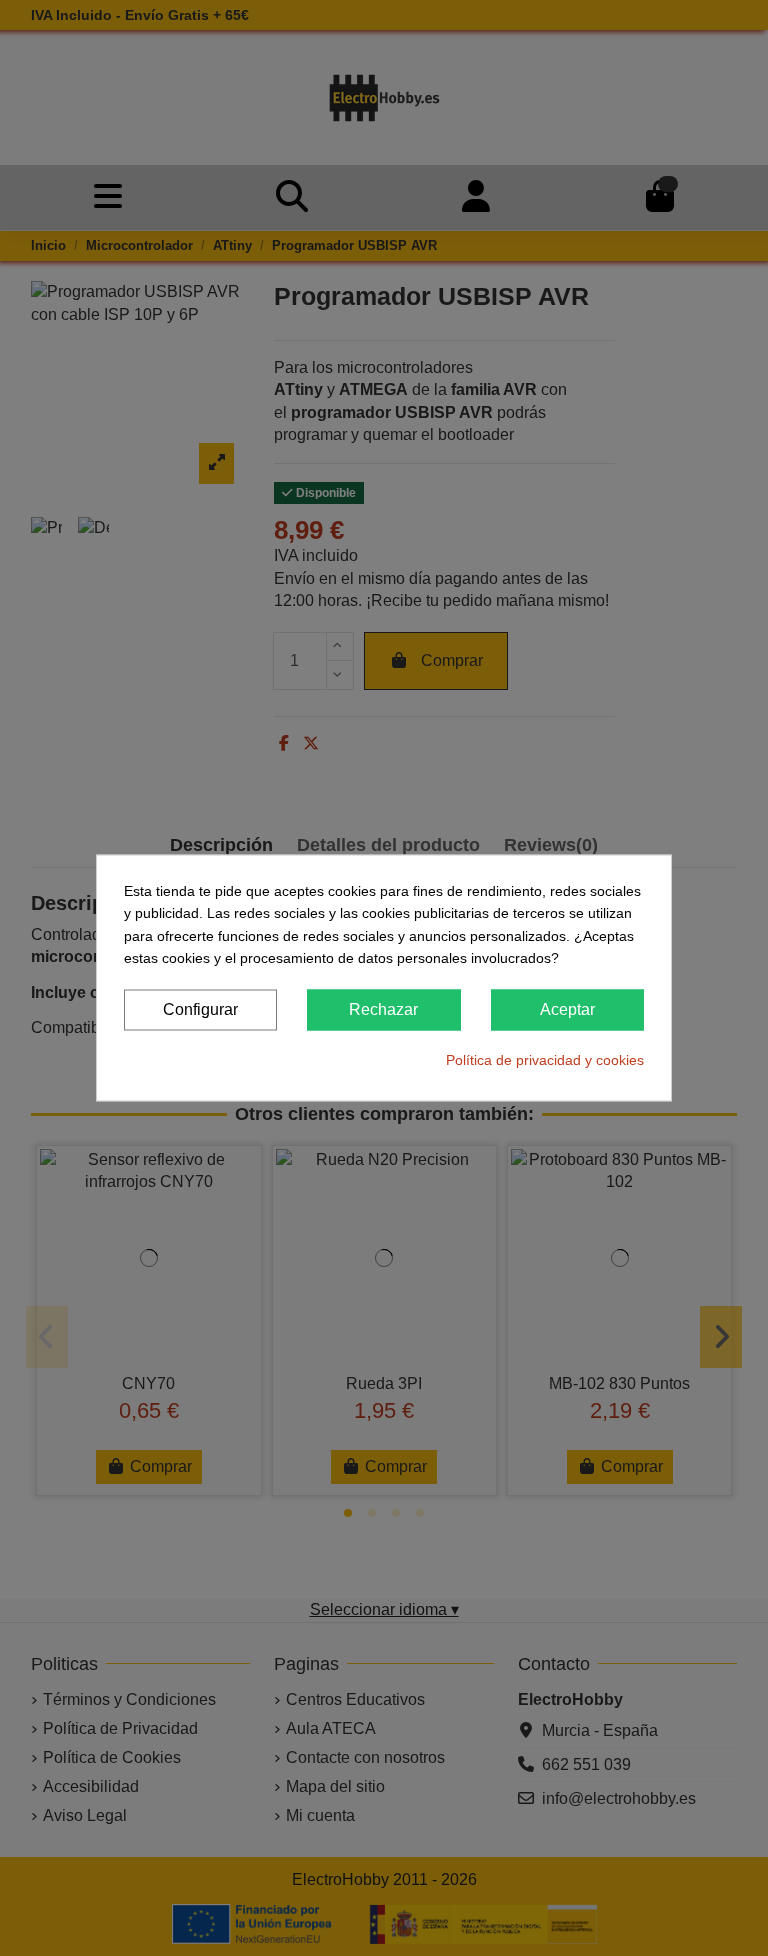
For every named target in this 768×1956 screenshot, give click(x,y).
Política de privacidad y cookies (545, 1059)
